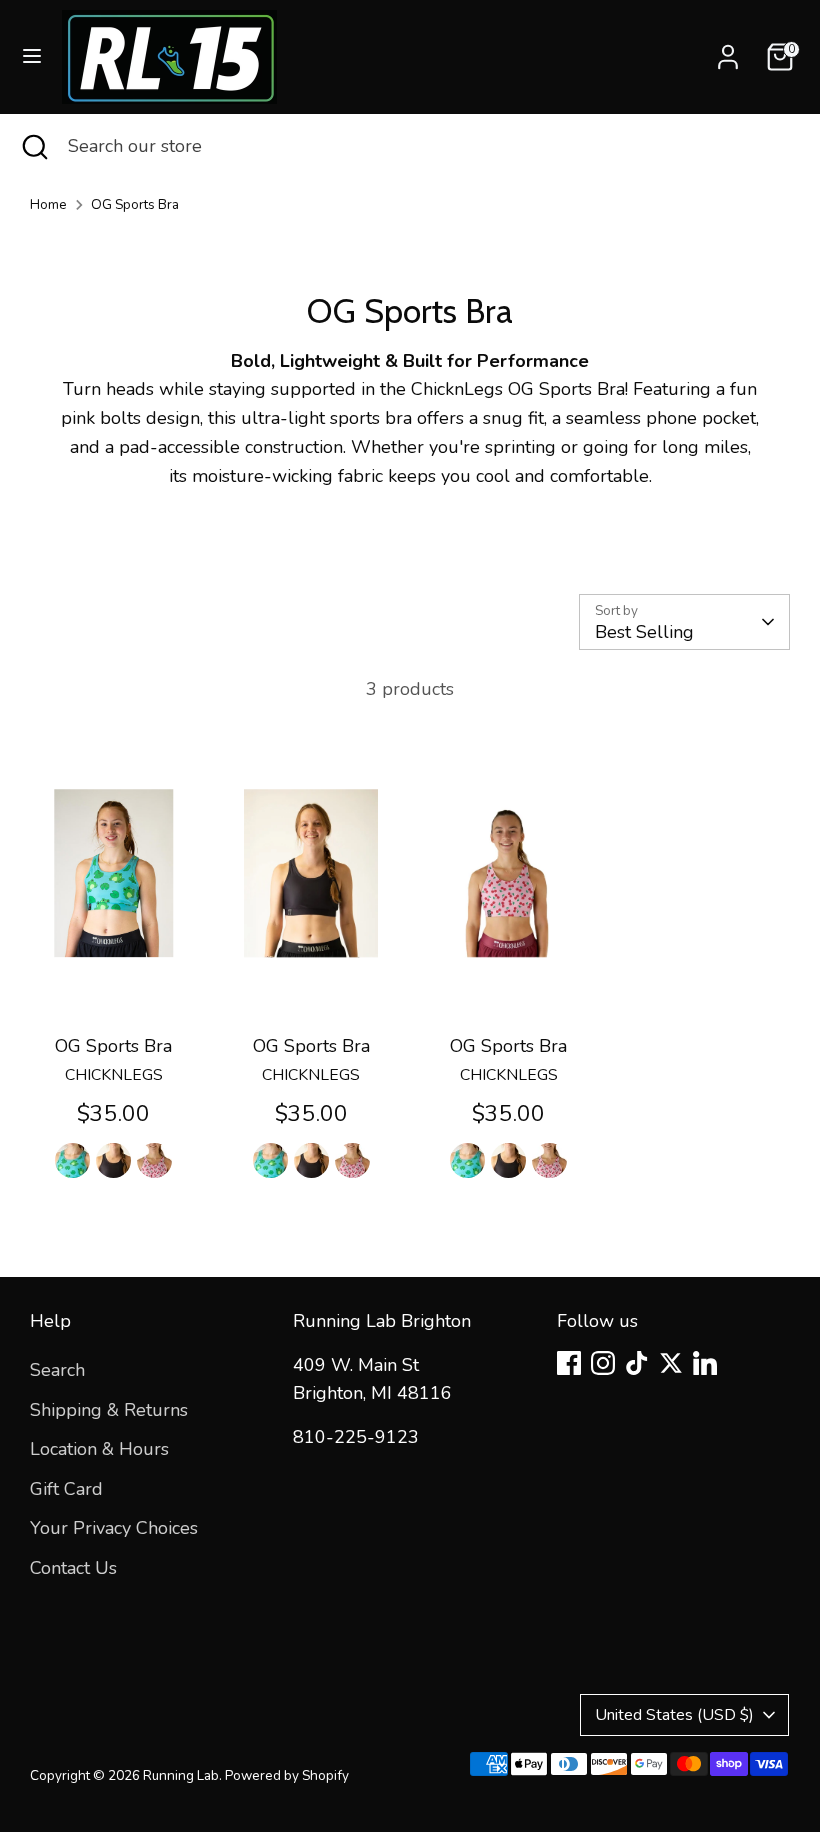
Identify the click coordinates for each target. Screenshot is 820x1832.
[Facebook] (569, 1363)
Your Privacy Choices (114, 1528)
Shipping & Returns (109, 1410)
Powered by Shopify (287, 1775)
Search (57, 1370)
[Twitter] (671, 1363)
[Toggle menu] (32, 56)
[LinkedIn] (705, 1363)
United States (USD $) (674, 1715)
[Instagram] (603, 1363)
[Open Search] (34, 146)
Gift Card (66, 1489)
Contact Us (73, 1568)
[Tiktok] (637, 1363)
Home (48, 204)
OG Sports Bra (135, 204)
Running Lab (181, 1775)
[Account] (728, 51)
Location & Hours (99, 1449)
